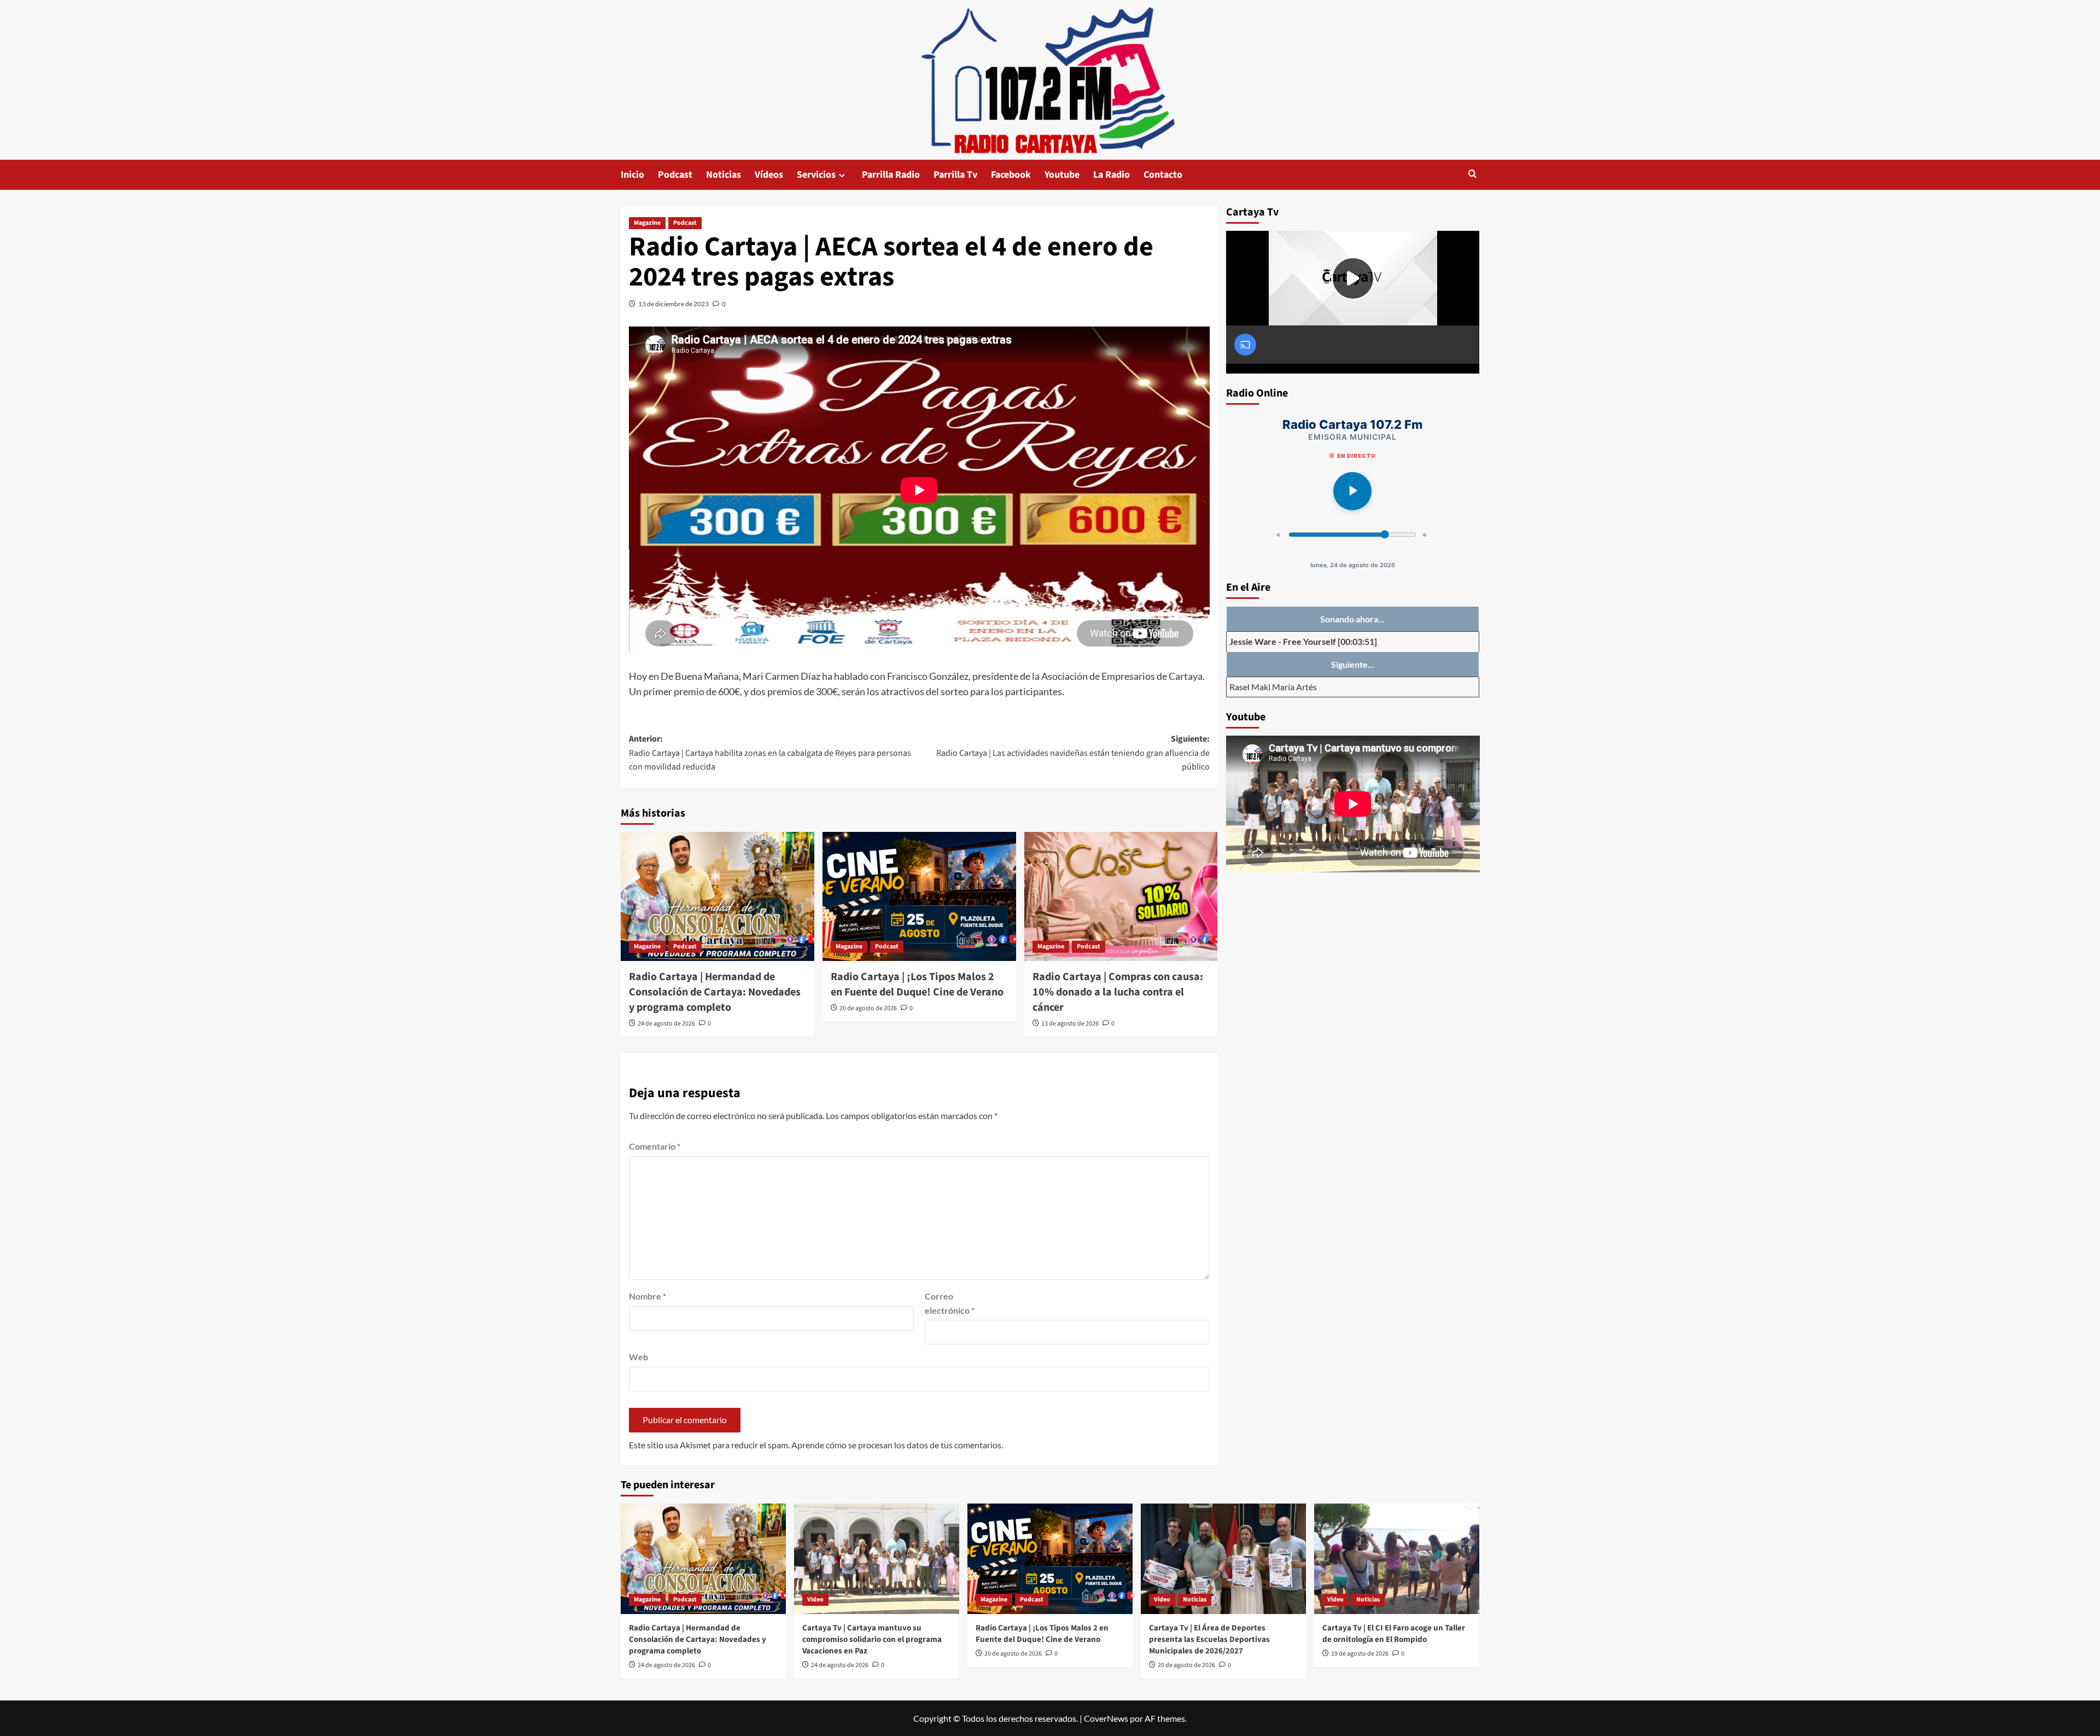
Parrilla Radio (891, 175)
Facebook (1011, 175)
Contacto (1163, 175)
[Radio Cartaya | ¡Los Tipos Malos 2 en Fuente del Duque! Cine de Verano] (919, 896)
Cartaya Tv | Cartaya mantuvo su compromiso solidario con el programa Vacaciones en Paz (872, 1639)
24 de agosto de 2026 (666, 1024)
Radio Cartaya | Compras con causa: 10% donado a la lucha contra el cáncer (1118, 992)
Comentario (655, 1146)
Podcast (675, 175)
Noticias (724, 175)
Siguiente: (1073, 753)
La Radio (1112, 175)
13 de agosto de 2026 (1070, 1024)
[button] (1472, 175)
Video (815, 1600)
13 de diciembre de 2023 (673, 304)
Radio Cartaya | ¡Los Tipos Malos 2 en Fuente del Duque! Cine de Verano (917, 984)
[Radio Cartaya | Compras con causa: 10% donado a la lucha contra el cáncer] (1121, 896)
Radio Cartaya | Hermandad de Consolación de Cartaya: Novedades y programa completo (715, 992)
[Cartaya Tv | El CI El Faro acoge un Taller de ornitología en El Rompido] (1397, 1559)
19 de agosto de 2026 (1360, 1654)
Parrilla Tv (955, 175)
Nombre (647, 1296)
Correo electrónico (950, 1303)
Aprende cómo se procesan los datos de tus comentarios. (897, 1445)
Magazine (647, 223)
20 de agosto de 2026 (868, 1008)
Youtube (1062, 175)
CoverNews (1106, 1718)
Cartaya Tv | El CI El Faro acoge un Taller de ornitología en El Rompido (1394, 1634)
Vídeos (769, 175)
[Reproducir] (1352, 491)
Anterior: (770, 753)
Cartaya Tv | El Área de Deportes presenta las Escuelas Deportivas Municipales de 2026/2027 (1209, 1639)
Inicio (632, 175)
